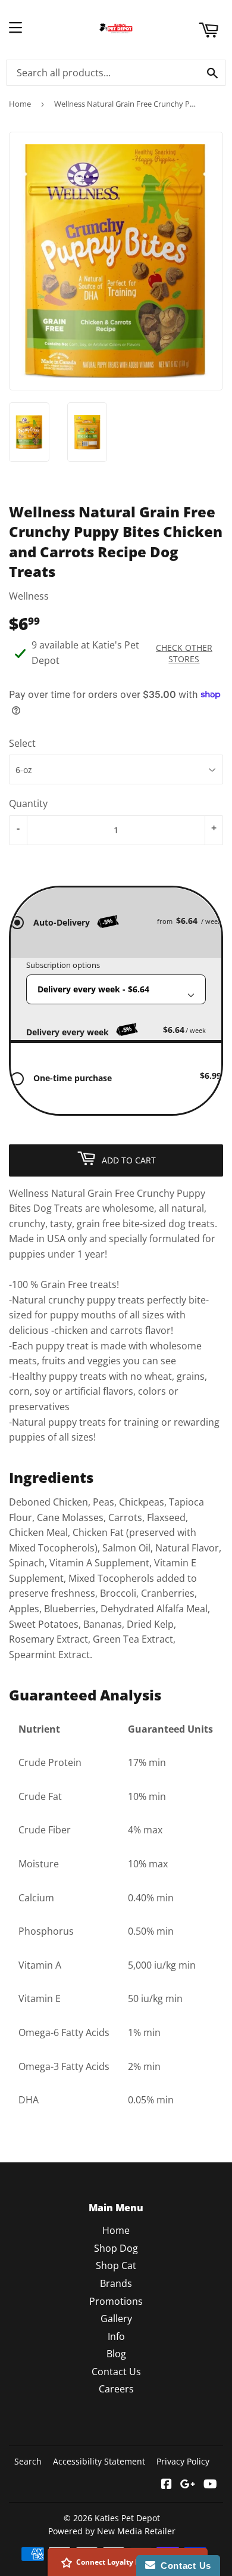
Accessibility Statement (99, 2461)
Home (20, 104)
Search (28, 2461)
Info (116, 2336)
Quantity (28, 803)
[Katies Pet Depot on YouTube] (210, 2485)
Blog (116, 2354)
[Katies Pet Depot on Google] (188, 2485)
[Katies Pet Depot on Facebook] (167, 2485)
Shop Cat (116, 2265)
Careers (116, 2389)
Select (22, 743)
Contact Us (116, 2372)
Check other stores (184, 653)
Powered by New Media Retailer (112, 2531)
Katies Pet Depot (127, 2518)
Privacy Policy (183, 2461)
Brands (116, 2283)
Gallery (116, 2319)
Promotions (116, 2301)
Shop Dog (116, 2248)
